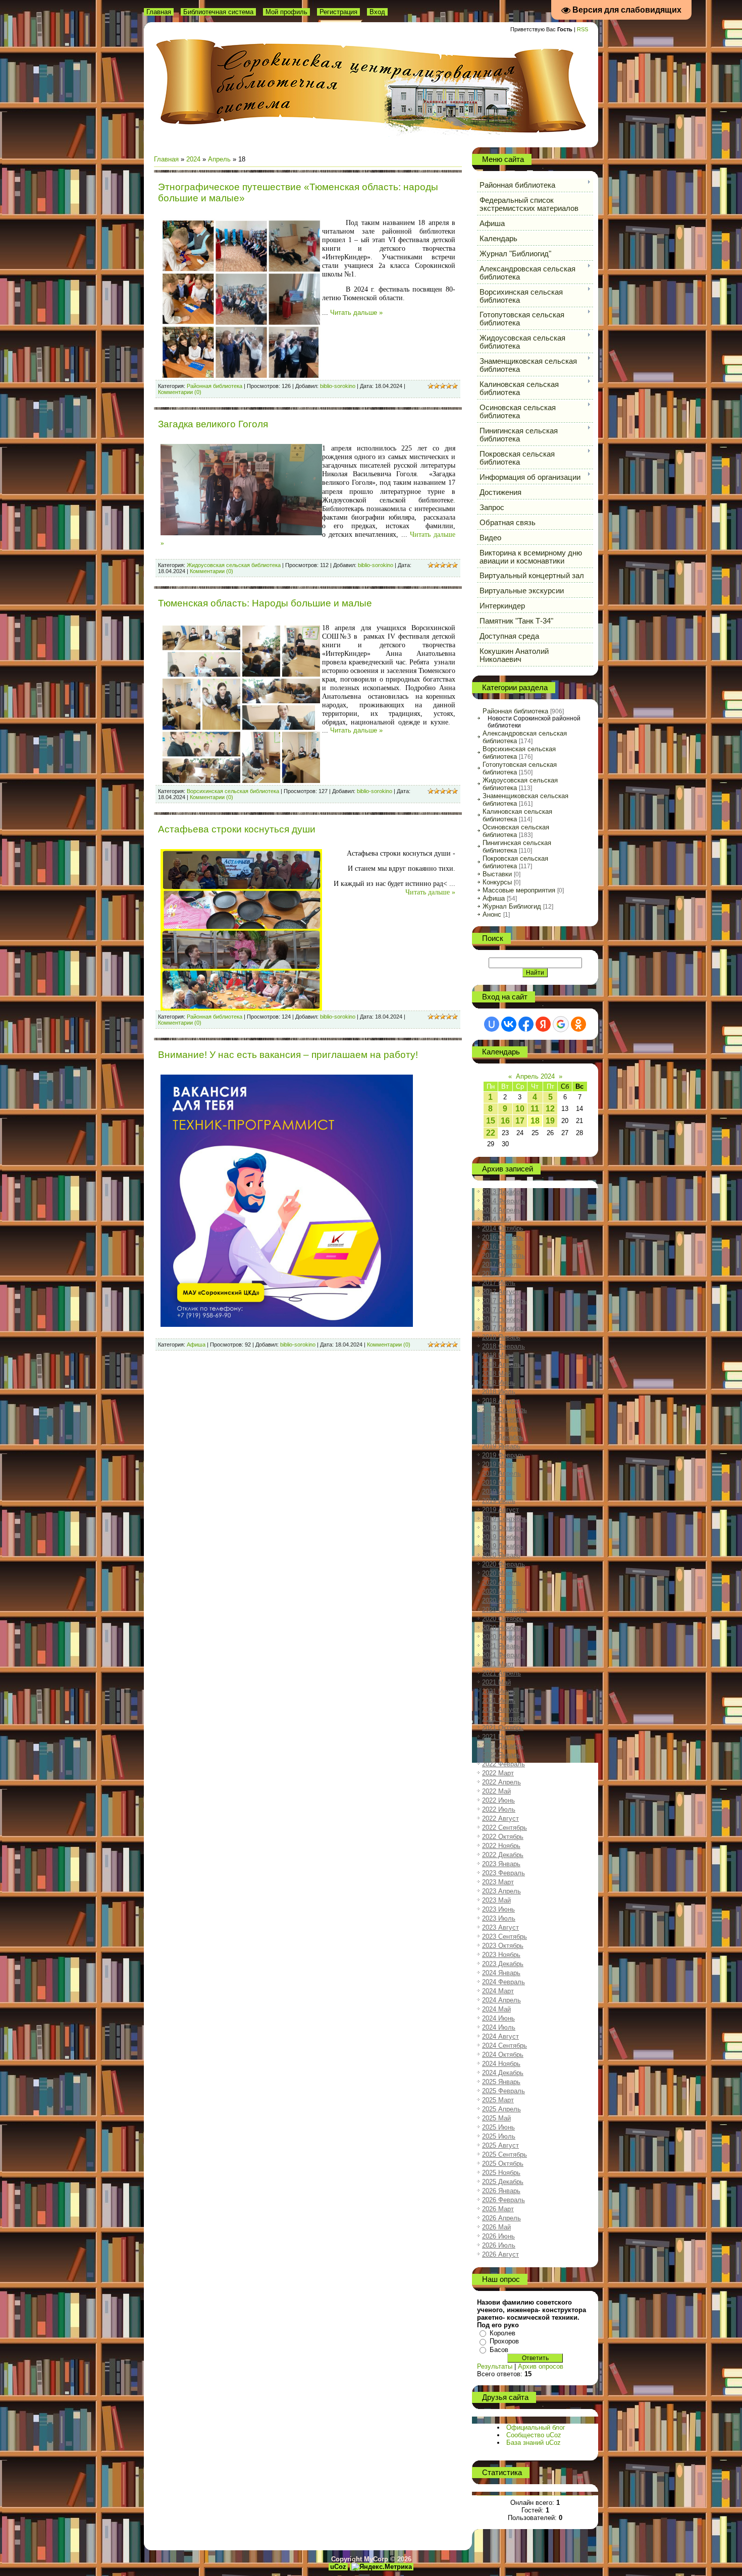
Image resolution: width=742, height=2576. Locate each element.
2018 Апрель (501, 1364)
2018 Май (496, 1374)
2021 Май (496, 1682)
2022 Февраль (503, 1764)
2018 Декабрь (503, 1437)
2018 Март (498, 1355)
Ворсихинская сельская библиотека (233, 791)
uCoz (338, 2567)
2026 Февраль (503, 2200)
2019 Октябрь (503, 1528)
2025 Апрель (501, 2109)
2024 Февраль (503, 1982)
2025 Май (496, 2118)
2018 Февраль (503, 1346)
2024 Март (498, 1991)
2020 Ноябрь (501, 1628)
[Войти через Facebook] (526, 1024)
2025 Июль (499, 2136)
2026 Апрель (501, 2218)
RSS (582, 29)
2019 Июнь (498, 1492)
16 (505, 1121)
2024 (193, 159)
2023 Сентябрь (505, 1937)
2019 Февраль (503, 1455)
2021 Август (500, 1710)
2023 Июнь (498, 1909)
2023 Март (498, 1882)
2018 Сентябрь (505, 1410)
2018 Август (500, 1401)
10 (520, 1109)
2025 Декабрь (503, 2182)
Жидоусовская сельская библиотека (234, 565)
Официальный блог (536, 2427)
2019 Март (498, 1464)
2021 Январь (501, 1646)
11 (535, 1109)
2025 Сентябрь (505, 2154)
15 (491, 1121)
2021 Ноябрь (501, 1737)
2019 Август (500, 1510)
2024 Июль (499, 2027)
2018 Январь (501, 1337)
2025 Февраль (503, 2091)
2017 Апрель (501, 1265)
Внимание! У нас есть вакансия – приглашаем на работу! (288, 1055)
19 (550, 1121)
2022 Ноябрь (501, 1846)
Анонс (492, 914)
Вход (377, 12)
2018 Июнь (498, 1383)
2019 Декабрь (503, 1546)
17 (520, 1121)
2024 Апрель (501, 2000)
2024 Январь (501, 1973)
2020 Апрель (501, 1582)
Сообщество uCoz (534, 2435)
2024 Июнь (498, 2018)
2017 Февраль (503, 1255)
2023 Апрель (501, 1891)
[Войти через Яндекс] (543, 1024)
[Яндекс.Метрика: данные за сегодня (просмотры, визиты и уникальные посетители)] (382, 2567)
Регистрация (338, 12)
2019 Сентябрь (505, 1519)
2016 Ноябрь (501, 1246)
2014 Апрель (501, 1210)
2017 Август (500, 1292)
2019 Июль (499, 1501)
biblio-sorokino (338, 386)
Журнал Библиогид (512, 906)
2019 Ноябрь (501, 1537)
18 (535, 1121)
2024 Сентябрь (505, 2046)
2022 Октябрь (503, 1837)
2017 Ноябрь (501, 1319)
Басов (499, 2350)
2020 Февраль (503, 1564)
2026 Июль (499, 2245)
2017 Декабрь (503, 1328)
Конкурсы (497, 882)
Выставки (497, 874)
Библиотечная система (218, 12)
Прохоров (504, 2341)
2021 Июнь (498, 1691)
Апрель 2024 (535, 1076)
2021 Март (498, 1664)
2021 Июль (499, 1700)
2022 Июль (499, 1809)
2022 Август (500, 1818)
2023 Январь (501, 1864)
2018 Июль (499, 1392)
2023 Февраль (503, 1873)
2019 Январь (501, 1446)
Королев (502, 2333)
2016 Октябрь (503, 1237)
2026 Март (498, 2209)
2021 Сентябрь (505, 1719)
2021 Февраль (503, 1655)
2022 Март (498, 1773)
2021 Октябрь (503, 1728)
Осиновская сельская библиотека (516, 831)
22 (491, 1133)
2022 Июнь (498, 1800)
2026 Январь (501, 2191)
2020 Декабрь (503, 1637)
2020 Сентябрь (505, 1610)
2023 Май (496, 1900)
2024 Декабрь (503, 2073)
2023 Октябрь (503, 1946)
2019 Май (496, 1482)
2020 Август (500, 1601)
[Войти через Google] (561, 1024)
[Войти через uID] (492, 1024)
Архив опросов (541, 2366)
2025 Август (500, 2145)
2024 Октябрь (503, 2055)
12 (550, 1109)
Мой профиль (286, 12)
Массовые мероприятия (519, 890)
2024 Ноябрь (501, 2064)
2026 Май (496, 2227)
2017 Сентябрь (505, 1301)
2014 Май (496, 1219)
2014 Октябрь (503, 1228)
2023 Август (500, 1927)
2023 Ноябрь (501, 1955)
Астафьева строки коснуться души (237, 829)
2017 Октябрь (503, 1310)
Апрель (219, 159)
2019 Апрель (501, 1473)
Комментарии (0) (180, 392)
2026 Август (500, 2254)
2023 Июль (499, 1918)
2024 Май (496, 2009)
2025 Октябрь (503, 2164)
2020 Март (498, 1573)
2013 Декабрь (503, 1192)
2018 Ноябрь (501, 1428)
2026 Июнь (498, 2236)
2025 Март (498, 2100)
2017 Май (496, 1274)
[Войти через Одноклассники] (578, 1024)
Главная (159, 12)
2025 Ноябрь (501, 2173)
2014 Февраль (503, 1201)
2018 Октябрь (503, 1419)
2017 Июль (499, 1283)
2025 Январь (501, 2082)
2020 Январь (501, 1555)
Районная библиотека (215, 386)
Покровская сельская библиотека (515, 862)
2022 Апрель (501, 1782)
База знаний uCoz (534, 2443)
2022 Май (496, 1791)
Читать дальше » (356, 313)
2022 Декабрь (503, 1855)
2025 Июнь (498, 2127)
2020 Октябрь (503, 1619)
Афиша (196, 1345)
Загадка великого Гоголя (213, 424)
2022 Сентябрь (505, 1828)
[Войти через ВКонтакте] (509, 1024)
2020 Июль (499, 1591)
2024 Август (500, 2036)
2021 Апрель (501, 1673)
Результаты (495, 2366)
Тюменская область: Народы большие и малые (265, 603)
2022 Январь (501, 1755)
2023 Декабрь (503, 1964)
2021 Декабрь (503, 1746)
